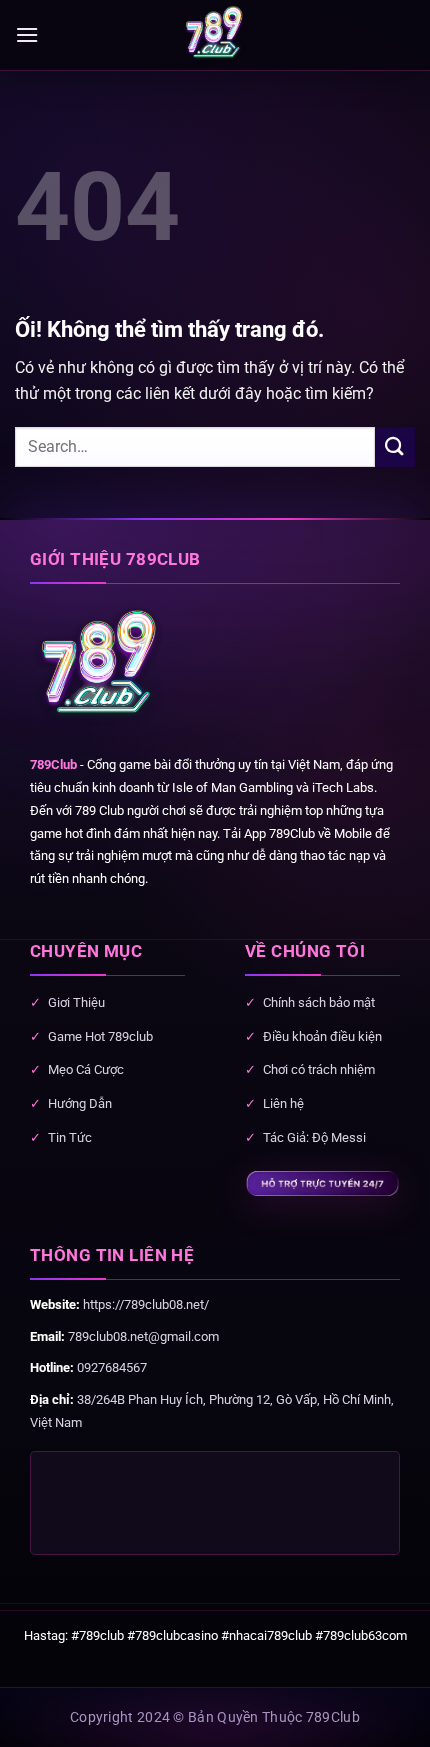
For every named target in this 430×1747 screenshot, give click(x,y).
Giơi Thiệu (76, 1002)
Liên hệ (283, 1103)
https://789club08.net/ (146, 1304)
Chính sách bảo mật (319, 1002)
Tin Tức (70, 1137)
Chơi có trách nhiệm (319, 1069)
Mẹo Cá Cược (86, 1069)
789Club (53, 764)
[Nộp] (395, 446)
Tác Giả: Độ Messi (314, 1137)
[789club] (215, 35)
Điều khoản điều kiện (322, 1036)
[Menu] (27, 34)
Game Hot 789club (100, 1036)
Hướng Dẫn (80, 1103)
